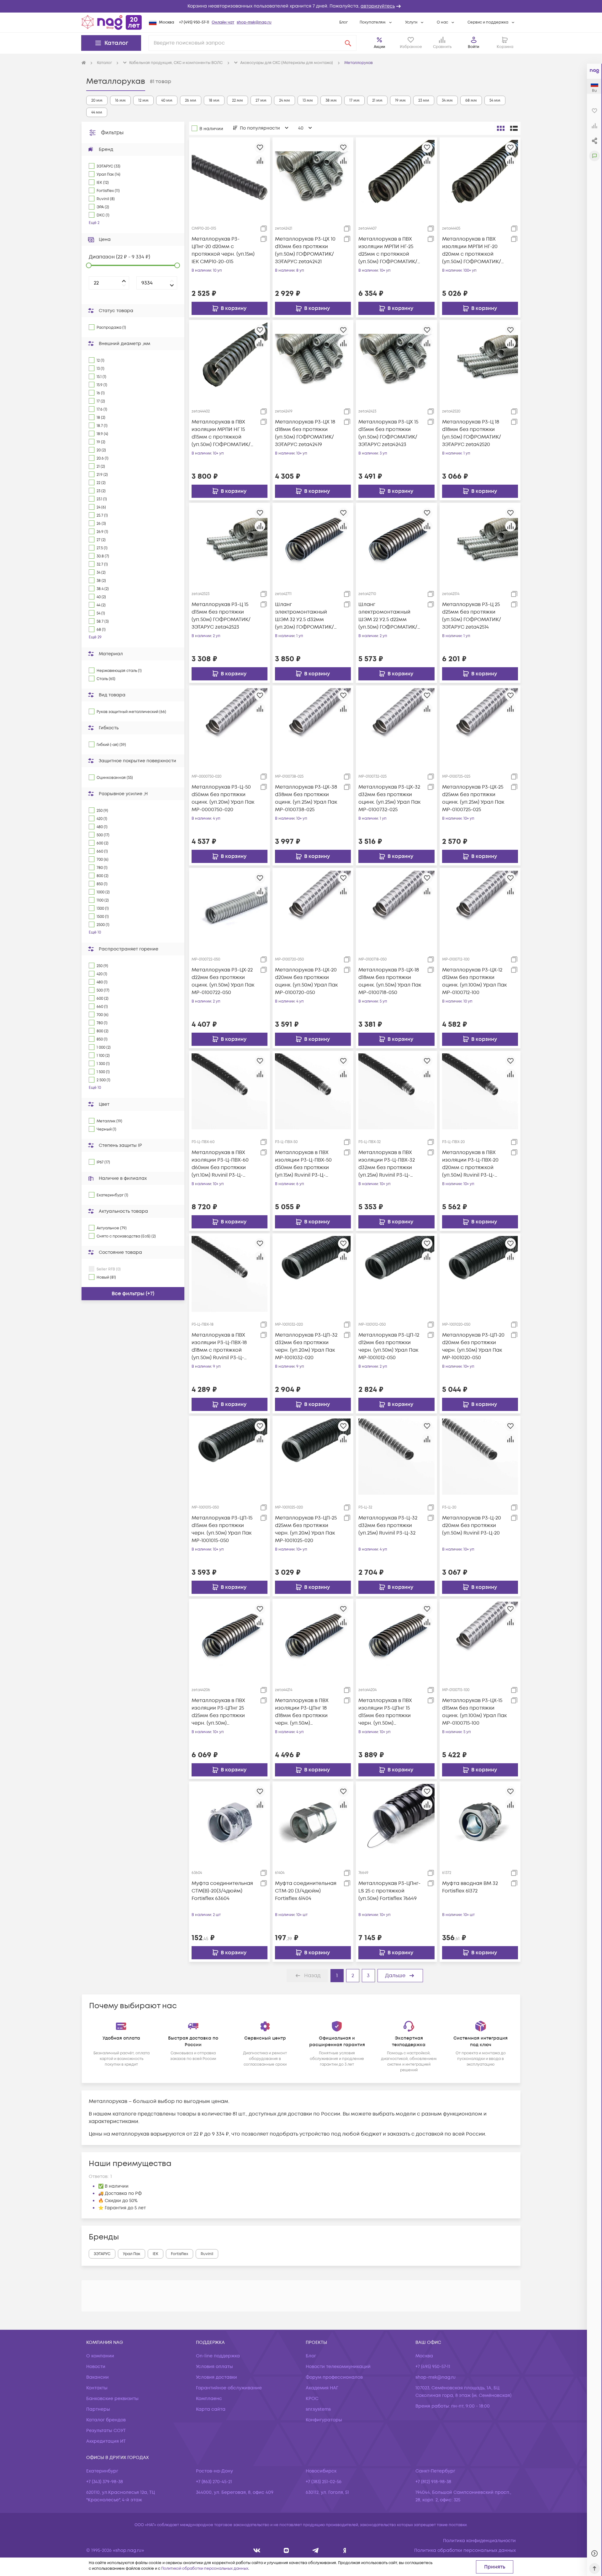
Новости (96, 2367)
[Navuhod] (286, 2550)
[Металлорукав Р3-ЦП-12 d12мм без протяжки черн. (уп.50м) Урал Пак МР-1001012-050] (396, 1274)
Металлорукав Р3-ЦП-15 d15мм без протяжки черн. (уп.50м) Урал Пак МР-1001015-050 (222, 1529)
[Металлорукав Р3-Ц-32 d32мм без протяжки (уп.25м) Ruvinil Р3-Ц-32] (396, 1456)
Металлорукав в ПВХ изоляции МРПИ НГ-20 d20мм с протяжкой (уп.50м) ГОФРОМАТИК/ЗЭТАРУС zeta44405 (472, 250)
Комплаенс (209, 2399)
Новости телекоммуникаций (338, 2367)
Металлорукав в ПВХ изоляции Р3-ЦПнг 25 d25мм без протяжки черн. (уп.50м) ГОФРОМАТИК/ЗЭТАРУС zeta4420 (222, 1712)
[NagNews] (316, 2550)
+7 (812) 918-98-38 (433, 2482)
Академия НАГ (322, 2388)
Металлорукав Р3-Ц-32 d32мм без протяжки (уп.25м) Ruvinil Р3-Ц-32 (388, 1525)
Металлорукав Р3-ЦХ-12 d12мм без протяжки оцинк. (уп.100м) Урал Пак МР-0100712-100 (474, 981)
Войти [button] (473, 47)
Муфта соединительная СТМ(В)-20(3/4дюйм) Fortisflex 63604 (222, 1891)
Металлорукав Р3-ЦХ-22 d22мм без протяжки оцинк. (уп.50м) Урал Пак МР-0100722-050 (223, 981)
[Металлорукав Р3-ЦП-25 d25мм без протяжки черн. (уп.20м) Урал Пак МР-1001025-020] (313, 1456)
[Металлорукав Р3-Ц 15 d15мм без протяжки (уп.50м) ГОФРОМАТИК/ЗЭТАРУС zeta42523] (230, 543)
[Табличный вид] (514, 128)
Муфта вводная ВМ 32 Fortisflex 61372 (470, 1887)
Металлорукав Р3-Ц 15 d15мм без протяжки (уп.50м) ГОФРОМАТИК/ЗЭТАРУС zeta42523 (221, 616)
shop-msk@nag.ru (254, 22)
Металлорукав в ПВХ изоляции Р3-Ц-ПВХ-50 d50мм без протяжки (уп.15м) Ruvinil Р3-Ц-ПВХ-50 (303, 1164)
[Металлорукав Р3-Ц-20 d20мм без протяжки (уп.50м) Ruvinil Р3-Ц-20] (480, 1456)
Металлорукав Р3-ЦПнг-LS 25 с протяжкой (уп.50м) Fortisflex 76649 (389, 1891)
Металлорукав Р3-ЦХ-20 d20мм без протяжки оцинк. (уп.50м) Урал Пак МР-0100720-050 (306, 981)
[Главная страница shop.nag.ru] (112, 22)
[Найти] (348, 43)
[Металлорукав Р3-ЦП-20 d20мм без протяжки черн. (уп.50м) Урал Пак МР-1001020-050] (480, 1274)
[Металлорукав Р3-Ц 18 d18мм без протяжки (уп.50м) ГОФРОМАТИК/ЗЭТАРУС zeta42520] (480, 360)
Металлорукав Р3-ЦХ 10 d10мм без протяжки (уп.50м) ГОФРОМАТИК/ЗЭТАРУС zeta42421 (305, 250)
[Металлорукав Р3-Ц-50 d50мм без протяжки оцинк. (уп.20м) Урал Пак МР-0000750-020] (230, 726)
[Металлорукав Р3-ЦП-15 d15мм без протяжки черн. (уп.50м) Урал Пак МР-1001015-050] (230, 1456)
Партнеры (98, 2409)
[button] (301, 6)
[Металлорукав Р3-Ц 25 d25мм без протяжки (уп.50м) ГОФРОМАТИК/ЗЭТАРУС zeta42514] (480, 543)
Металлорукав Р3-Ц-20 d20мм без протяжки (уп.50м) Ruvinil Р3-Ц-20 (472, 1525)
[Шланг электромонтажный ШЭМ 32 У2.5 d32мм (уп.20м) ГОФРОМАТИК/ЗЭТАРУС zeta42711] (313, 543)
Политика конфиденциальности (479, 2541)
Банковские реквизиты (112, 2399)
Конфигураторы (324, 2420)
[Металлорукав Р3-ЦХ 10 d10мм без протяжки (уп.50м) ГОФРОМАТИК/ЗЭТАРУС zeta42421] (313, 178)
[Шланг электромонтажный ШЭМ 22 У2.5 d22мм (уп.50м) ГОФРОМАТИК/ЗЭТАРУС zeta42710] (396, 543)
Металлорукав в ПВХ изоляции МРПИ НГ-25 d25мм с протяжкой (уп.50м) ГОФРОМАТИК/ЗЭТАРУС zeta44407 (388, 250)
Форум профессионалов (334, 2377)
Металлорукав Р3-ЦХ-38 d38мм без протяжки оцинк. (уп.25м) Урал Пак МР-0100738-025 (306, 798)
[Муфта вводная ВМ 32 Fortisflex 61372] (480, 1822)
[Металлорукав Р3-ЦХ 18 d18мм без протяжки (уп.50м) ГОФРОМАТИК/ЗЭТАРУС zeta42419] (313, 360)
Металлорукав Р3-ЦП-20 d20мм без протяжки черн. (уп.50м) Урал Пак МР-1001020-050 (473, 1346)
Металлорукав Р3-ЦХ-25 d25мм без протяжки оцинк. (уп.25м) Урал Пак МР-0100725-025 (473, 798)
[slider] (89, 265)
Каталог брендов (106, 2420)
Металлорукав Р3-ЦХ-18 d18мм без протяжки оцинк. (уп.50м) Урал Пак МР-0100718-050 (390, 981)
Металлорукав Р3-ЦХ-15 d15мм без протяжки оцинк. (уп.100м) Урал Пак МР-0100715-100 (474, 1712)
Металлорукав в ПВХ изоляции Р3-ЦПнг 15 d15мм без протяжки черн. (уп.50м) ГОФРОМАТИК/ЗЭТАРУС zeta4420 (388, 1712)
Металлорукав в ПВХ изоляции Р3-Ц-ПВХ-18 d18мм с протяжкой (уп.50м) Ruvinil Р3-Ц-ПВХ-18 (219, 1347)
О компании (100, 2356)
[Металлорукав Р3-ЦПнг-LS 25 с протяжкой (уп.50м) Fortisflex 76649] (396, 1822)
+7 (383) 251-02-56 (324, 2482)
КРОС (312, 2399)
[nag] (345, 2550)
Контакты (97, 2388)
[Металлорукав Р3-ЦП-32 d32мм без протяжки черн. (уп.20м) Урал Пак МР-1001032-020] (313, 1274)
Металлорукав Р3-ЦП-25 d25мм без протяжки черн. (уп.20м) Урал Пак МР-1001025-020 (306, 1529)
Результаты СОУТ (106, 2431)
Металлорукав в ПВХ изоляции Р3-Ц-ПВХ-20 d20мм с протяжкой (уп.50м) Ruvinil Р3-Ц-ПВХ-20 (470, 1164)
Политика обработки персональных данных (465, 2550)
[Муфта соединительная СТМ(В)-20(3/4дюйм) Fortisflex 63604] (230, 1822)
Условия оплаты (214, 2367)
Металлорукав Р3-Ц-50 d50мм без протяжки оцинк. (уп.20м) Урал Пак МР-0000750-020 (223, 798)
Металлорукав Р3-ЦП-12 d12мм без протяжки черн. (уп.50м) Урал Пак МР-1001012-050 (389, 1346)
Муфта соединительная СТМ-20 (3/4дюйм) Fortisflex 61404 (306, 1891)
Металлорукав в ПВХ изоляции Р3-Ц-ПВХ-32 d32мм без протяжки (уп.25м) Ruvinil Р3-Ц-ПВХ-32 (387, 1164)
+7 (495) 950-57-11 (194, 22)
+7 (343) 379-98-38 (105, 2482)
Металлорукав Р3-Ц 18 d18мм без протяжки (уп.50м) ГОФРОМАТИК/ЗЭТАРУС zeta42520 (472, 433)
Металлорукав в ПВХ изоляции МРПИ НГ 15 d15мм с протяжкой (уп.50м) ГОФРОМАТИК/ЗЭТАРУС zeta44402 (221, 433)
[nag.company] (257, 2550)
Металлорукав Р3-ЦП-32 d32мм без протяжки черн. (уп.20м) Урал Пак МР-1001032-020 (306, 1346)
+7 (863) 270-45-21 (214, 2482)
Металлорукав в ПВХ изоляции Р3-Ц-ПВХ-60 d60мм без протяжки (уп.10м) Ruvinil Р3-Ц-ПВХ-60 (220, 1164)
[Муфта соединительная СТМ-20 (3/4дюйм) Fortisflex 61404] (313, 1822)
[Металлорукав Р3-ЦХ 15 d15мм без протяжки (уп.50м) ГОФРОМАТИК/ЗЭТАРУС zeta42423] (396, 360)
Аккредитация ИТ (106, 2441)
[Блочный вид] (501, 128)
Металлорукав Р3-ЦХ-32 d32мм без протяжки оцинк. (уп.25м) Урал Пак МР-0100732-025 (389, 798)
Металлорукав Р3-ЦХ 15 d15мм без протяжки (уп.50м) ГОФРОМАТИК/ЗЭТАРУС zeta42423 (388, 433)
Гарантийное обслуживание (229, 2388)
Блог (343, 22)
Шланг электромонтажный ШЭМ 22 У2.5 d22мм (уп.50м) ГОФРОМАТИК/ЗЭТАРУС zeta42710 (388, 616)
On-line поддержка (218, 2356)
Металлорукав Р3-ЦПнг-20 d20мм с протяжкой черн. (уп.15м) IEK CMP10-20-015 (223, 250)
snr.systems (318, 2409)
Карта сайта (211, 2409)
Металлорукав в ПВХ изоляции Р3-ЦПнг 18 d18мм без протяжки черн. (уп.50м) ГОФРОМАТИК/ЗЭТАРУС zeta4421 (305, 1712)
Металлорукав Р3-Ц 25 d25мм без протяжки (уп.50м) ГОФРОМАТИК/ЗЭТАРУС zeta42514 (472, 616)
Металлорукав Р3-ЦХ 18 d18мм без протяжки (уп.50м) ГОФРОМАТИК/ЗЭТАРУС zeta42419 (305, 433)
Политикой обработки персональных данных (205, 2569)
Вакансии (98, 2377)
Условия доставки (217, 2377)
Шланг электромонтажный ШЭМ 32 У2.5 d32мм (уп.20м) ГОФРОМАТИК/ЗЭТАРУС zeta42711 (304, 616)
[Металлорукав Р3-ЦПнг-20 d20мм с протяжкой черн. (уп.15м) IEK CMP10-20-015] (230, 178)
